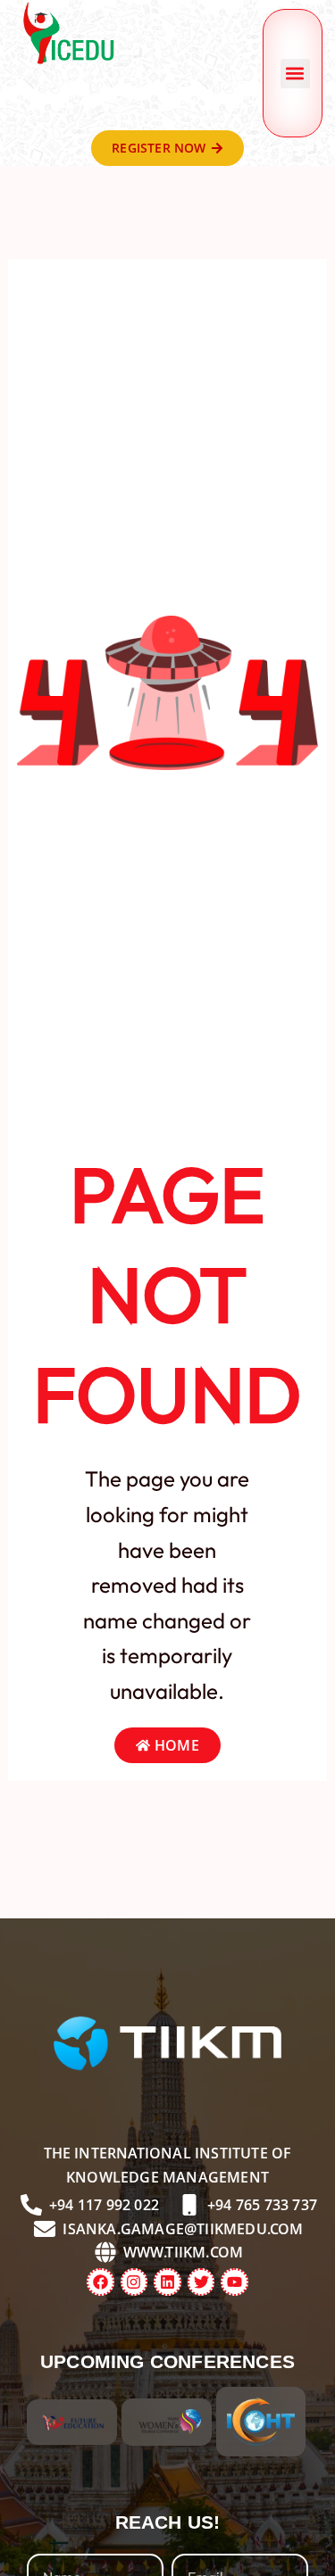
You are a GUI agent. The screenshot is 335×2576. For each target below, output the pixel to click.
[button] (295, 74)
